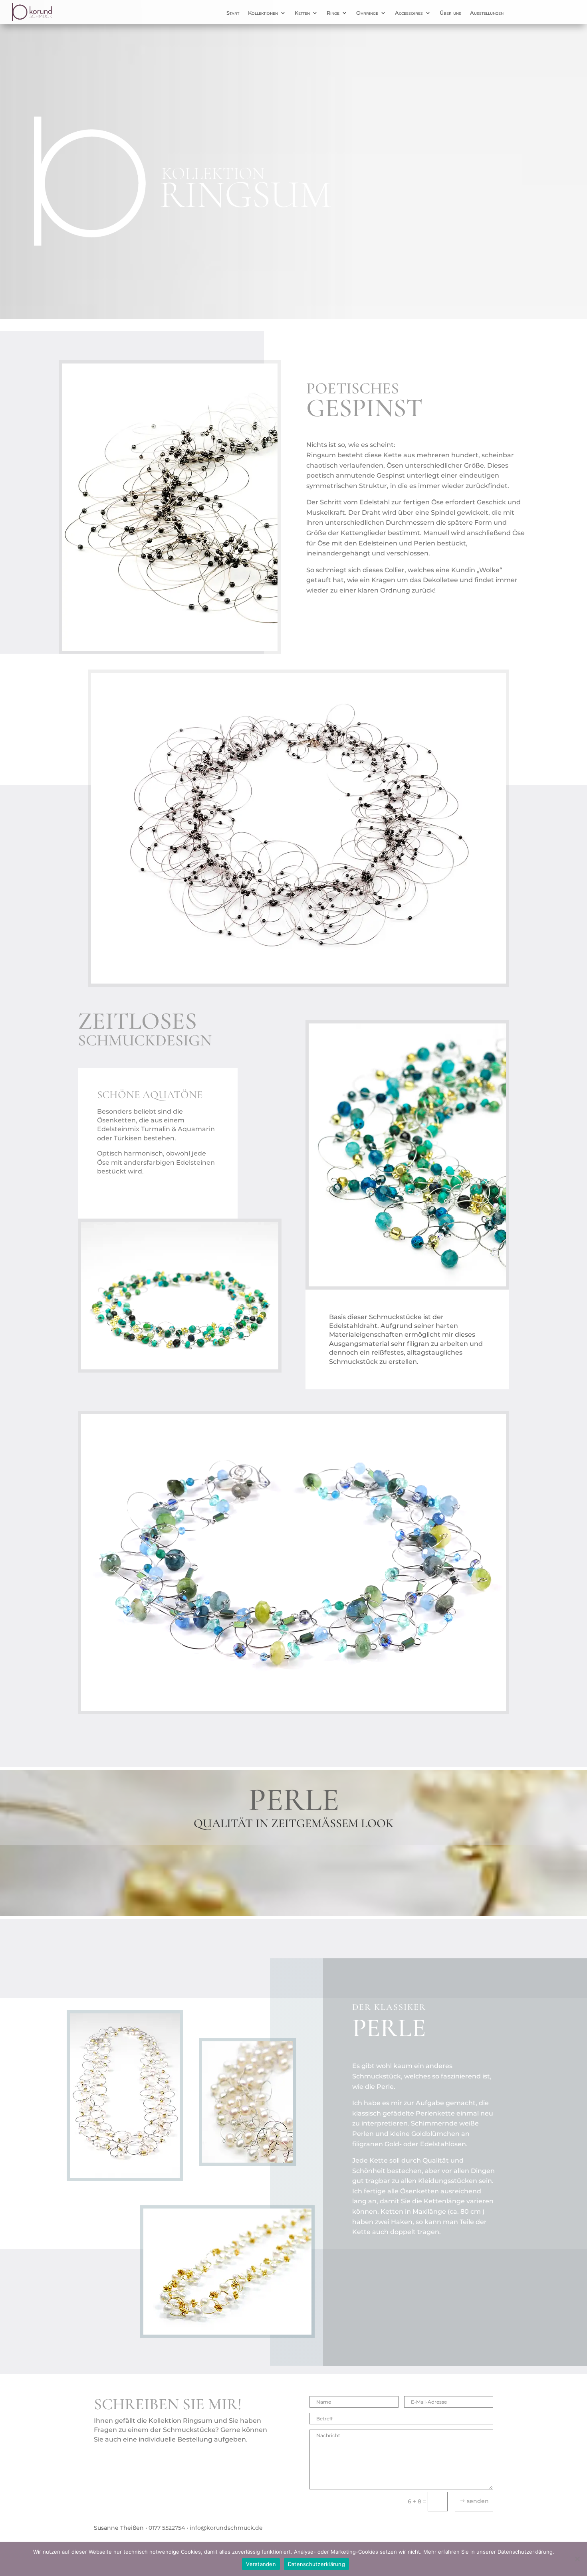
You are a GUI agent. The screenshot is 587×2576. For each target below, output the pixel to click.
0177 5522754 (167, 2528)
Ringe (333, 13)
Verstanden (261, 2564)
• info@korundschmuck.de (225, 2528)
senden (478, 2501)
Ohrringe (367, 13)
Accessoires (409, 13)
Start (233, 13)
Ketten (302, 13)
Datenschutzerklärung (316, 2564)
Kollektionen (263, 13)
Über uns (450, 13)
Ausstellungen (487, 13)
